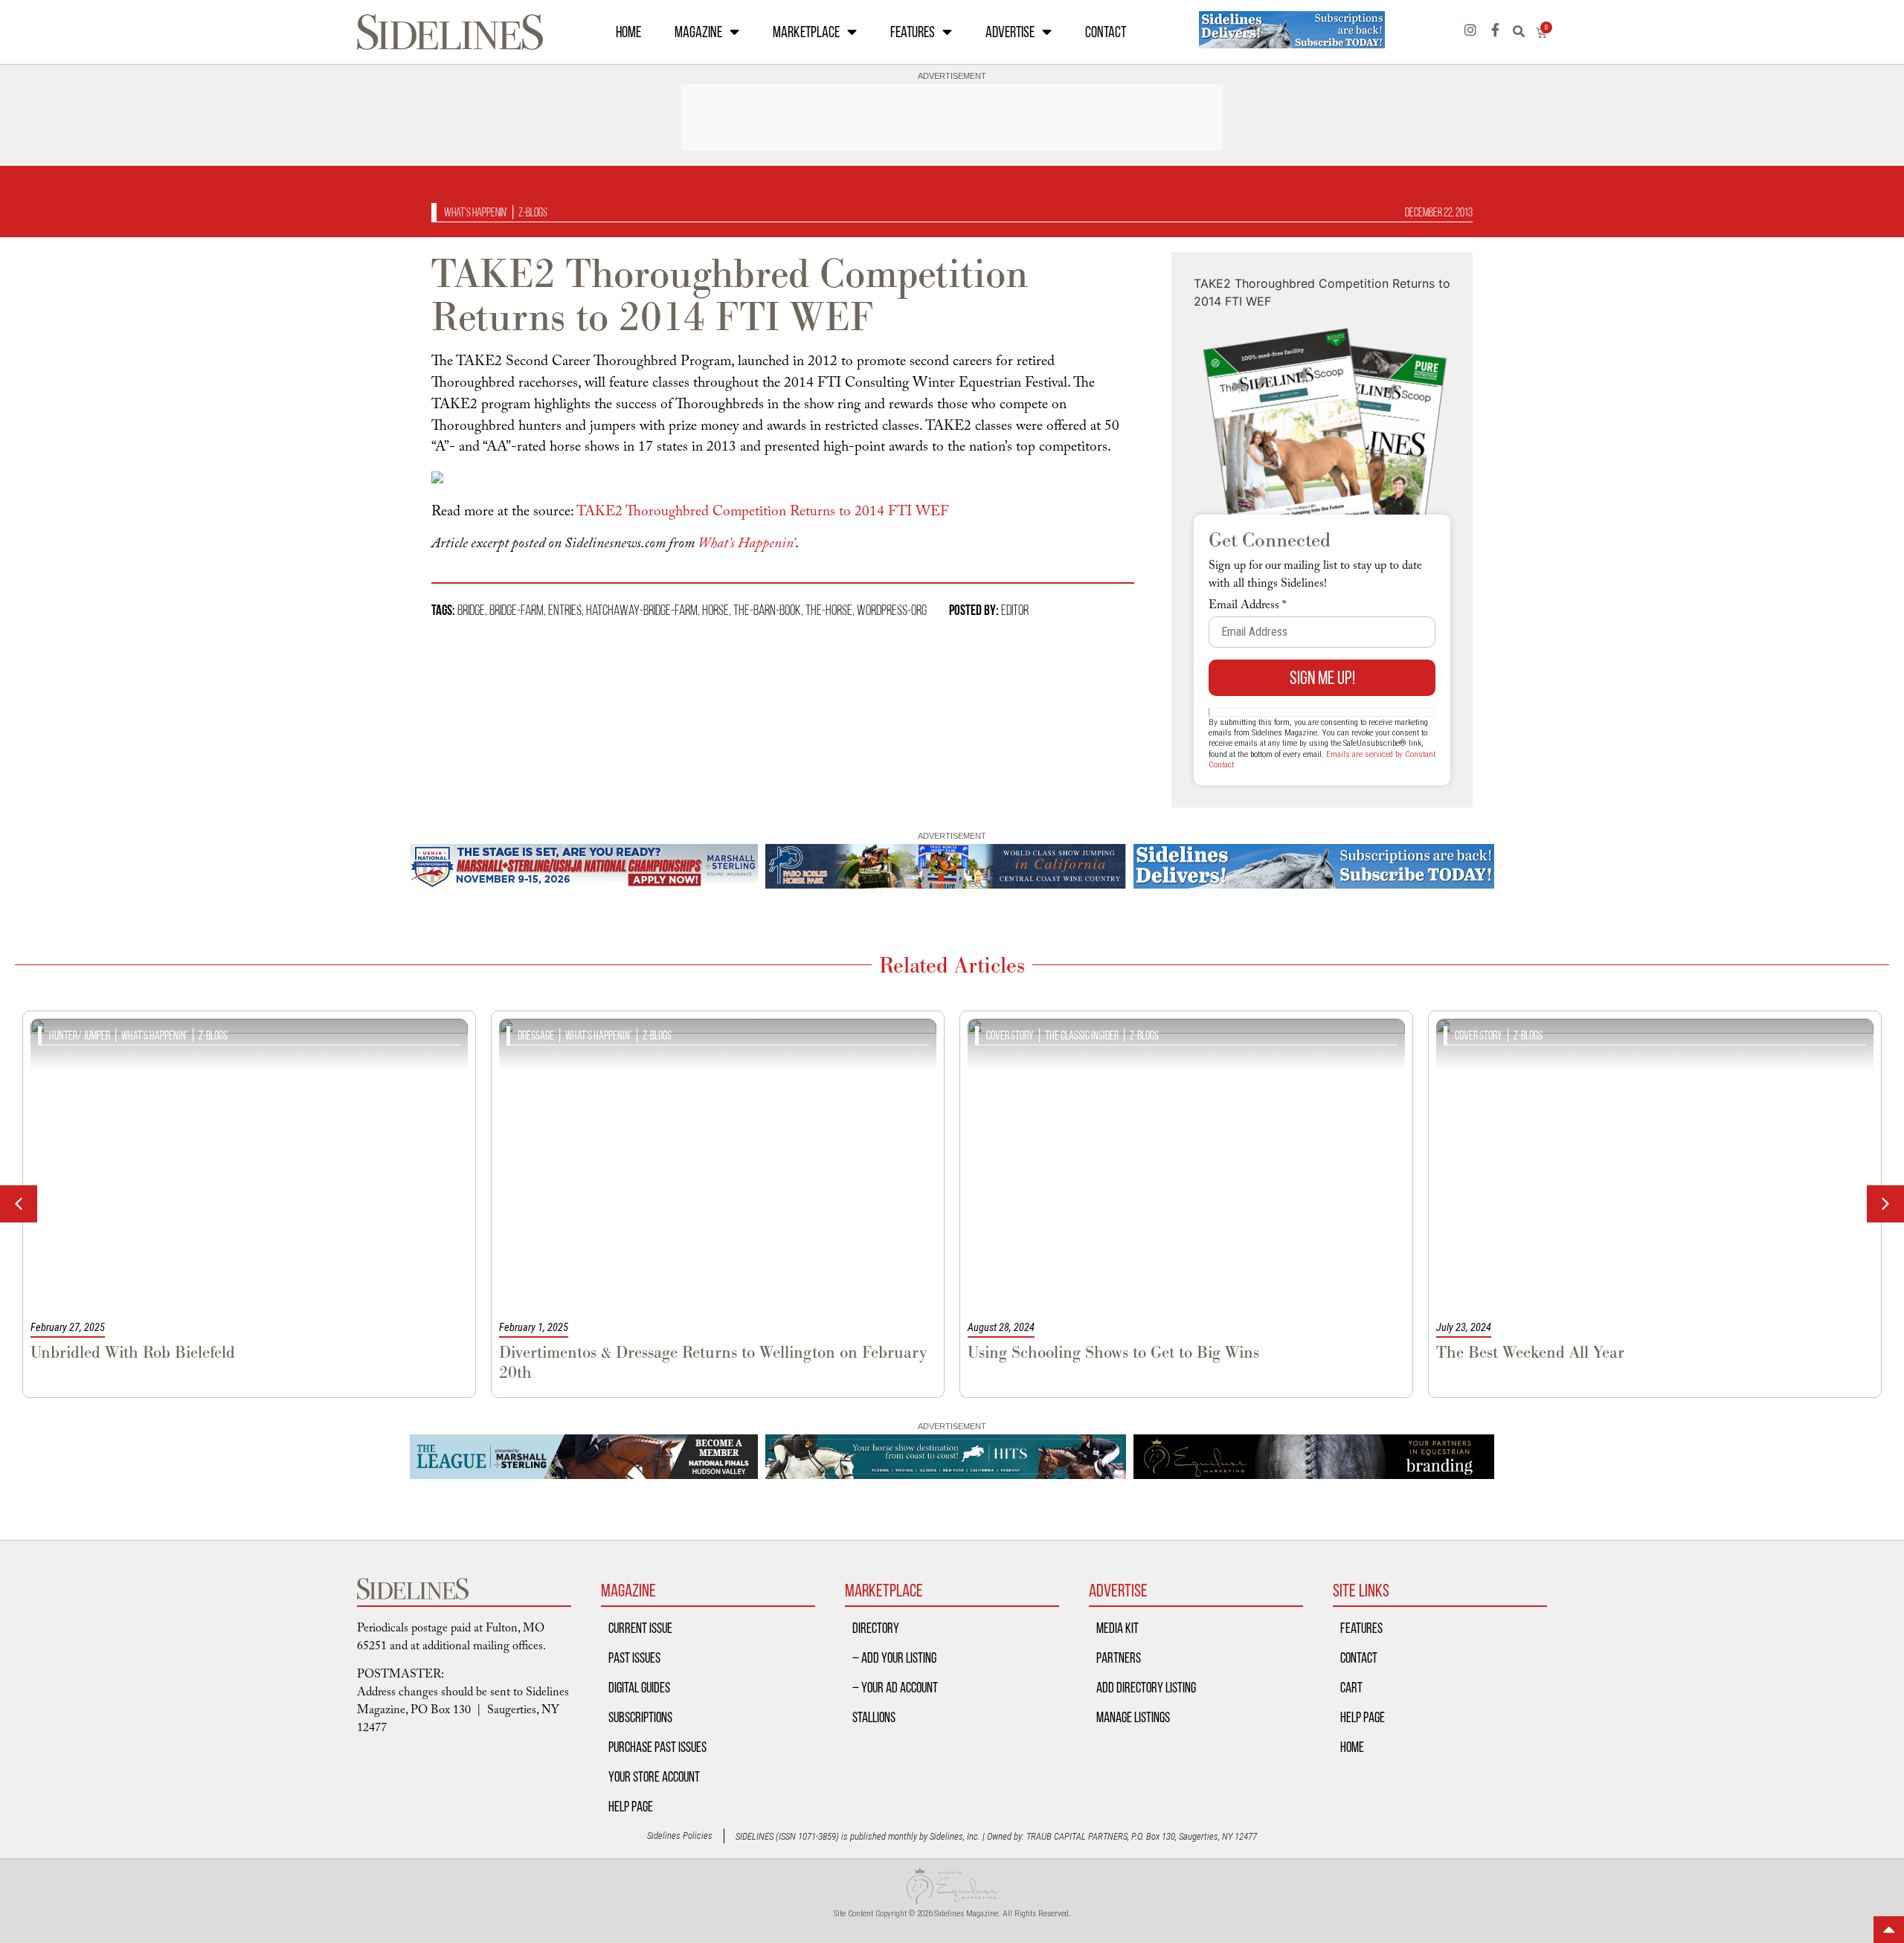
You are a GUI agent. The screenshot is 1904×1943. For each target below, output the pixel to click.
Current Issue (640, 1628)
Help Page (631, 1806)
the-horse (829, 610)
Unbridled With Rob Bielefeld (133, 1352)
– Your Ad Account (895, 1687)
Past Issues (634, 1657)
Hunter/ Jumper (80, 1035)
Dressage (536, 1035)
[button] (1885, 1204)
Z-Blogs (533, 212)
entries (565, 610)
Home (628, 32)
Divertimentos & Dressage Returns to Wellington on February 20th (713, 1362)
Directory (876, 1628)
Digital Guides (639, 1687)
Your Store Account (654, 1776)
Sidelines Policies (680, 1836)
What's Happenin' (476, 212)
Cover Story (1010, 1035)
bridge (471, 610)
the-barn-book (767, 610)
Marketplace (806, 32)
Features (913, 32)
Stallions (874, 1717)
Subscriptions (640, 1717)
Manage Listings (1133, 1717)
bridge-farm (517, 610)
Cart (1351, 1687)
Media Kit (1117, 1628)
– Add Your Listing (894, 1657)
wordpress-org (892, 610)
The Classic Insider (1082, 1035)
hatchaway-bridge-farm (642, 610)
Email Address (1247, 607)
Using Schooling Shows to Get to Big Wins (1113, 1352)
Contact (1106, 32)
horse (715, 610)
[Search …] (1524, 32)
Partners (1119, 1657)
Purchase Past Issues (657, 1747)
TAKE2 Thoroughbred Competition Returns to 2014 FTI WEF (762, 513)
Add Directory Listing (1146, 1687)
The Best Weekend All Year (1530, 1352)
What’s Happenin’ (746, 545)
